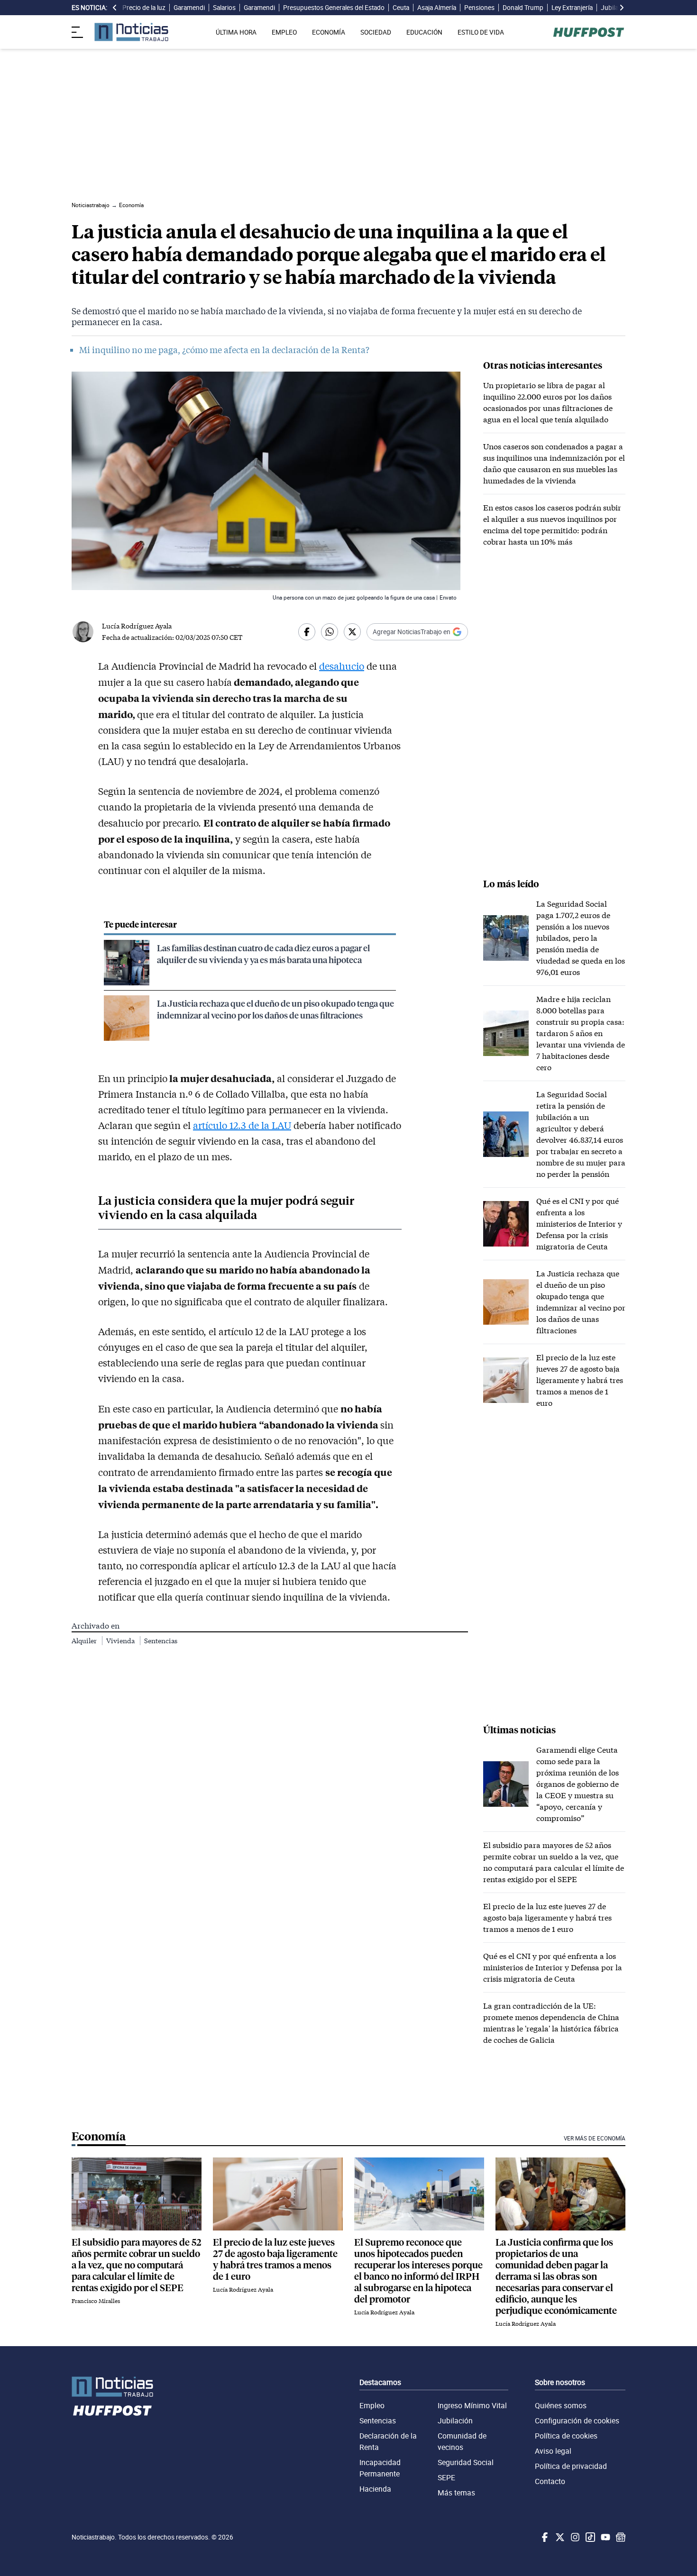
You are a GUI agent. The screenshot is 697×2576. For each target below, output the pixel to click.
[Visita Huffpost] (589, 32)
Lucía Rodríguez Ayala (137, 626)
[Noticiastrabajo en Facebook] (544, 2537)
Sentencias (161, 1641)
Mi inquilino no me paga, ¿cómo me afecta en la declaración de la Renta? (224, 350)
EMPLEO (284, 32)
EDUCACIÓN (424, 32)
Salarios (224, 8)
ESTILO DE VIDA (481, 32)
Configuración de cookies (577, 2421)
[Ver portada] (131, 32)
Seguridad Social (466, 2462)
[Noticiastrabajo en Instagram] (574, 2537)
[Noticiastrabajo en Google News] (620, 2537)
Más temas (456, 2493)
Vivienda (121, 1641)
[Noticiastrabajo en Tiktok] (589, 2537)
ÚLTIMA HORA (236, 32)
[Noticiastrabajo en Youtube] (605, 2537)
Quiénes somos (561, 2405)
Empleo (372, 2405)
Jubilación (455, 2421)
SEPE (446, 2477)
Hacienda (375, 2489)
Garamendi (189, 8)
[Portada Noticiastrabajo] (112, 2387)
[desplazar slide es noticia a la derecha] (622, 8)
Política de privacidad (571, 2466)
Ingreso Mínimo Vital (472, 2405)
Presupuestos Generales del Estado (334, 8)
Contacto (550, 2481)
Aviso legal (553, 2451)
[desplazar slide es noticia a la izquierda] (115, 8)
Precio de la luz (144, 8)
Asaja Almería (437, 8)
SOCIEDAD (376, 32)
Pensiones (479, 8)
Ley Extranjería (572, 8)
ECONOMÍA (329, 32)
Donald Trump (523, 8)
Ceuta (401, 8)
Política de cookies (566, 2436)
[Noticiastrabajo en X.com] (559, 2537)
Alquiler (85, 1641)
